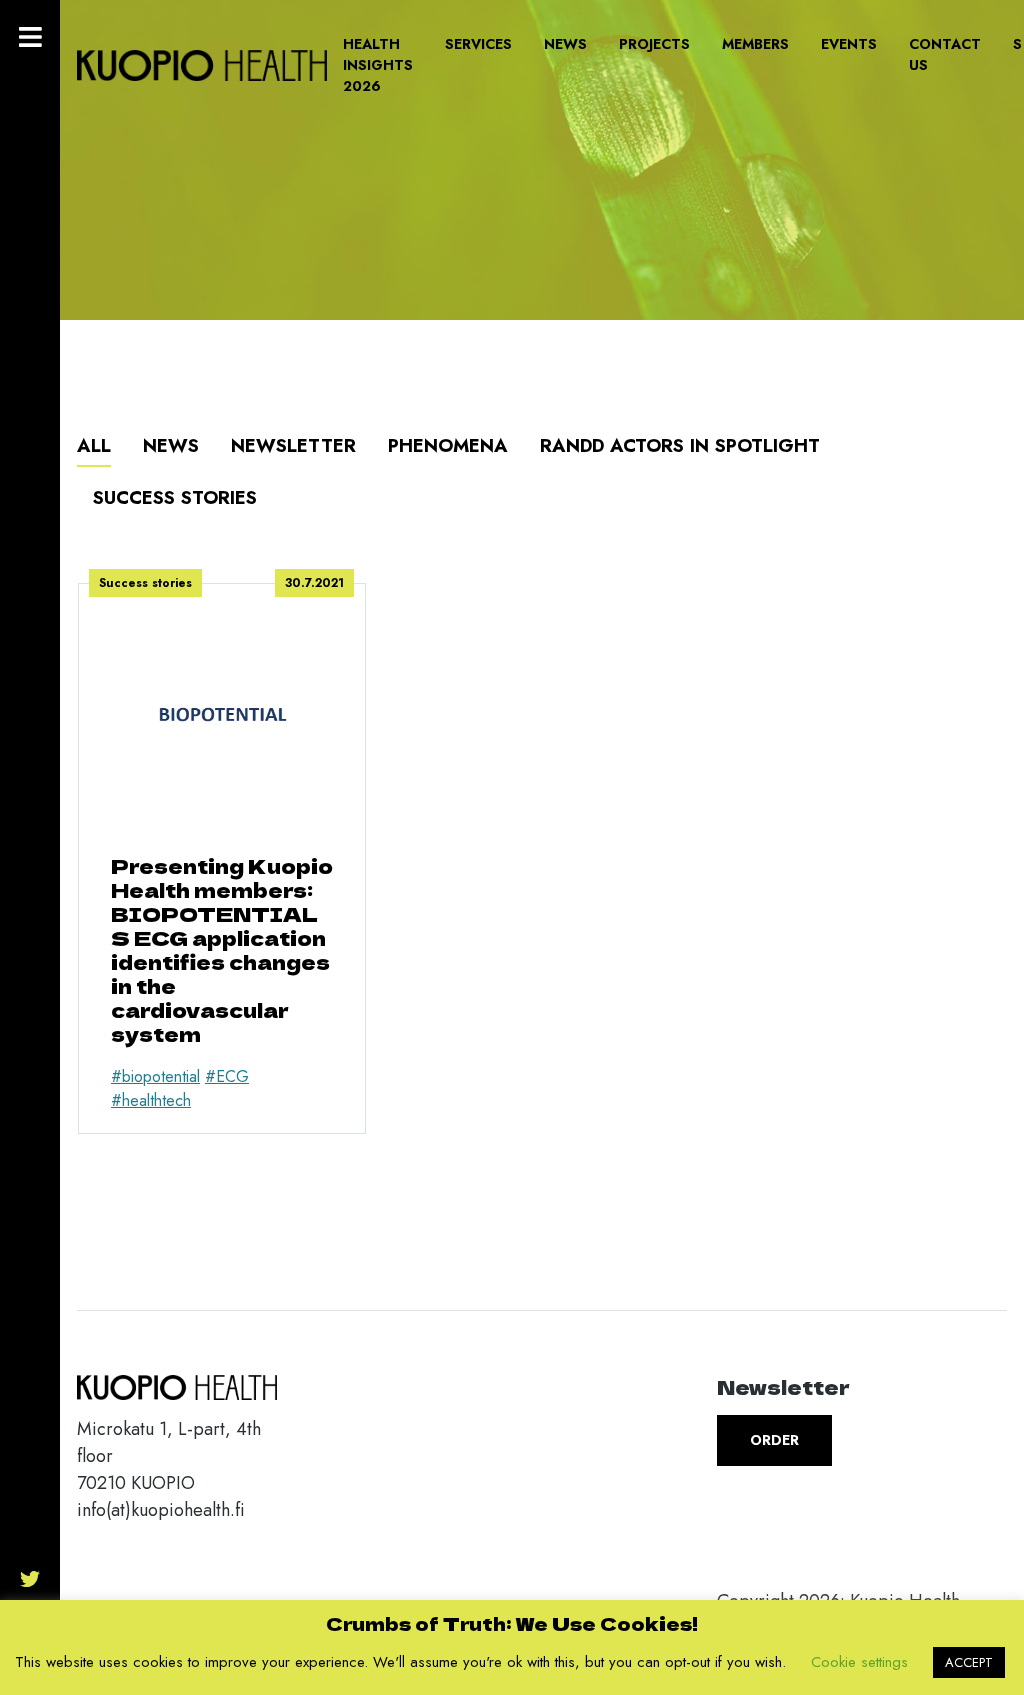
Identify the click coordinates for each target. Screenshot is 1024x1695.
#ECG (227, 1076)
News (565, 44)
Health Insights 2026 (378, 65)
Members (755, 44)
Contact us (945, 54)
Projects (654, 44)
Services (478, 44)
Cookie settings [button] (859, 1662)
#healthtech (151, 1100)
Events (849, 44)
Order (774, 1440)
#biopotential (155, 1076)
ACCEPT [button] (969, 1662)
